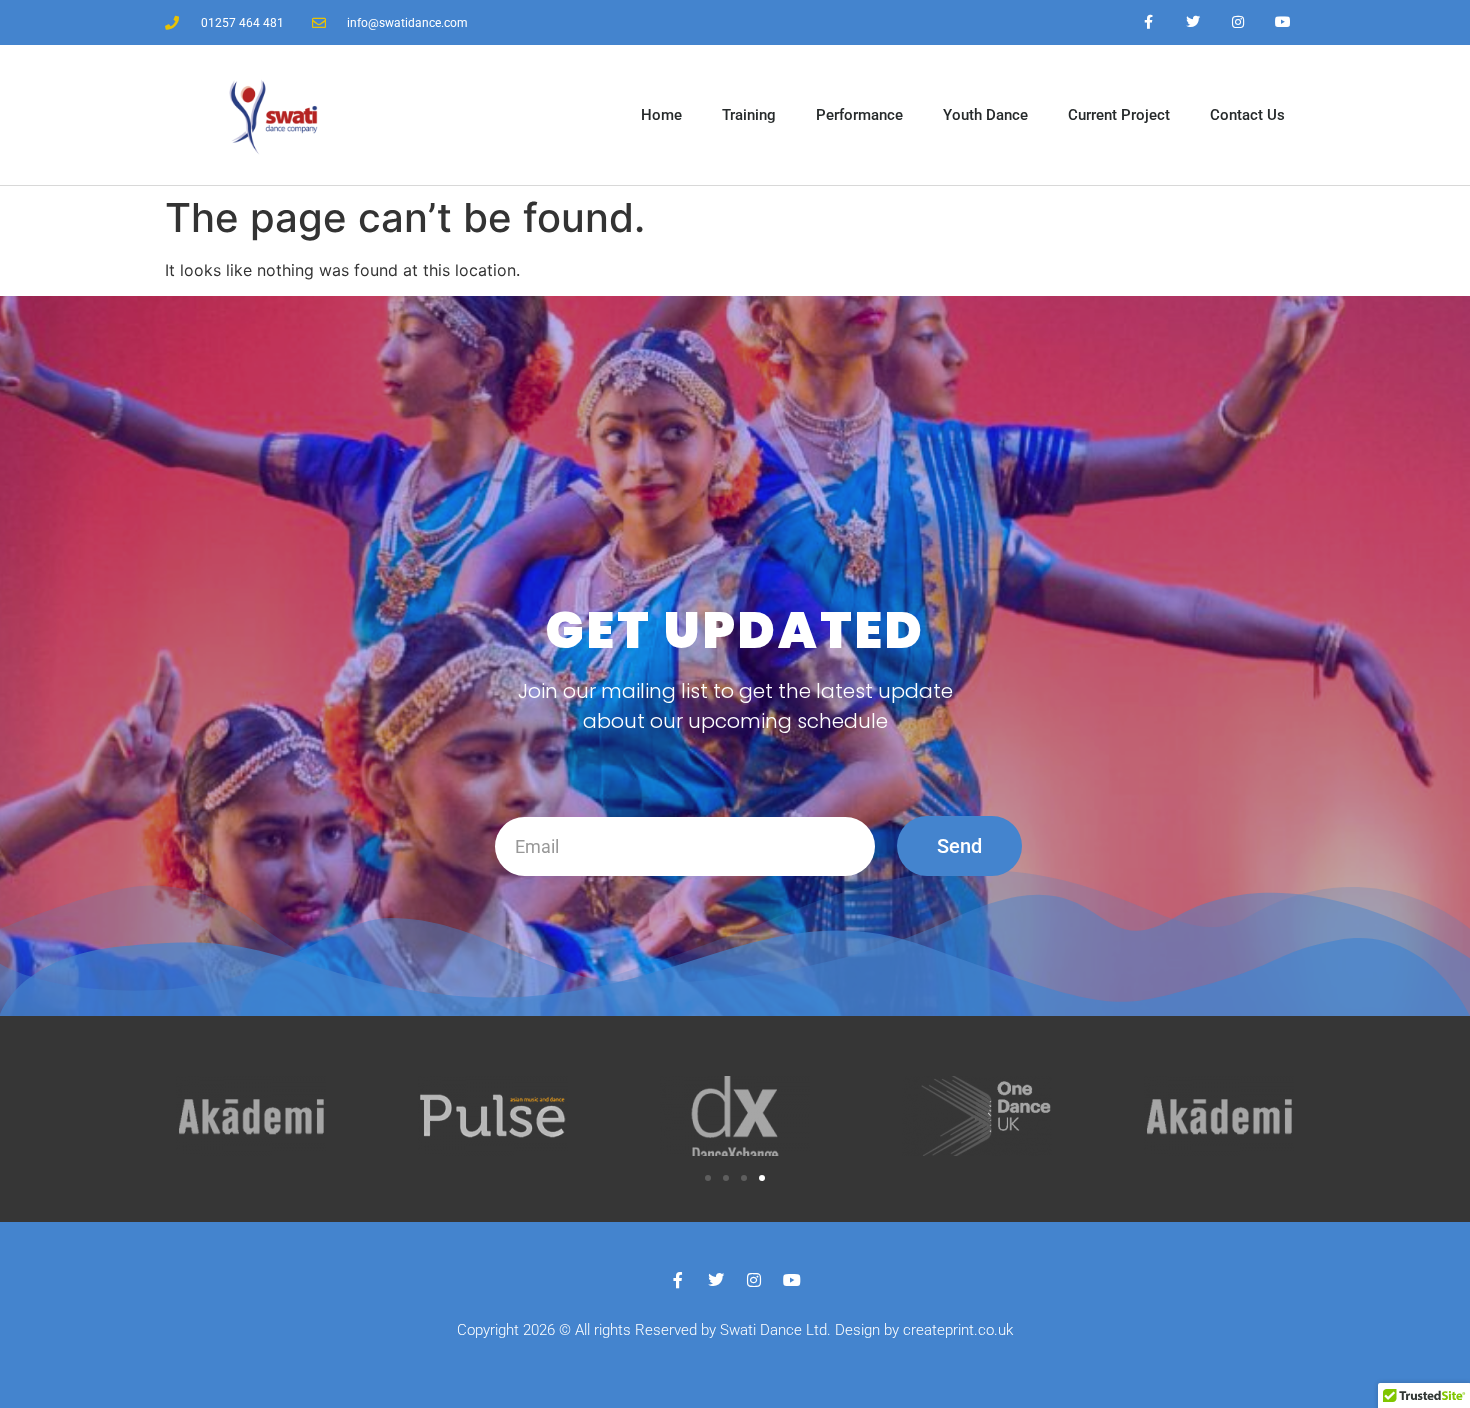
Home (661, 115)
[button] (708, 1178)
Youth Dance (985, 115)
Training (749, 115)
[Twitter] (1193, 22)
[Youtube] (1282, 22)
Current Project (1119, 115)
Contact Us (1247, 115)
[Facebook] (1148, 22)
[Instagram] (1237, 22)
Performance (859, 115)
